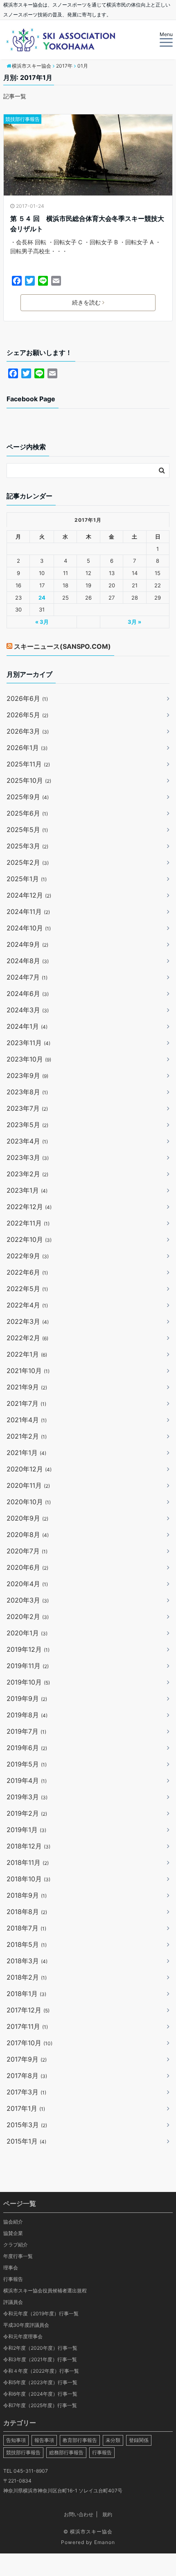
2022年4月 (27, 1305)
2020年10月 (29, 1502)
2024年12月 (29, 895)
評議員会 (13, 2302)
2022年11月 (28, 1223)
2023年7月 (27, 1108)
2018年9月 (27, 1895)
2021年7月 (26, 1403)
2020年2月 (28, 1617)
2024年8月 (28, 961)
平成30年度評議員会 (26, 2325)
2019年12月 (28, 1649)
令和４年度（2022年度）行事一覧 (41, 2371)
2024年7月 (27, 977)
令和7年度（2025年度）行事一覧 (40, 2405)
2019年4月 (27, 1780)
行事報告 (13, 2279)
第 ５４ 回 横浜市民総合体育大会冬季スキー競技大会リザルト (87, 224)
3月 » (134, 622)
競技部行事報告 (23, 119)
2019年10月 (28, 1682)
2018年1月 (26, 1994)
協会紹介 (13, 2222)
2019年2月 (27, 1813)
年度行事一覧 (18, 2256)
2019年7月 (26, 1731)
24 (42, 598)
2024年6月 (28, 994)
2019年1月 (26, 1830)
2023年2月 (27, 1174)
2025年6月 (27, 813)
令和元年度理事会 (23, 2336)
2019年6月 (27, 1748)
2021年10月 (28, 1371)
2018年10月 (28, 1879)
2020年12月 (29, 1469)
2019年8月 (27, 1715)
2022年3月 (28, 1321)
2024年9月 (27, 944)
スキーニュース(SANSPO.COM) (62, 646)
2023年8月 (27, 1092)
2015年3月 (27, 2125)
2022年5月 (27, 1289)
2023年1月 (27, 1190)
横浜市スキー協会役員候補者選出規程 (45, 2291)
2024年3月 (28, 1010)
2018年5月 (27, 1944)
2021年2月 (27, 1436)
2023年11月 (28, 1043)
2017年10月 (29, 2043)
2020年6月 (27, 1567)
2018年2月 (27, 1977)
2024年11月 (28, 912)
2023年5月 (27, 1125)
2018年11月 (28, 1862)
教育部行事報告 (80, 2440)
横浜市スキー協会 (91, 2532)
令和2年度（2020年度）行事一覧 (40, 2348)
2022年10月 (29, 1239)
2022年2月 (27, 1338)
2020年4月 (27, 1584)
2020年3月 (28, 1600)
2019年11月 (28, 1666)
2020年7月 (27, 1551)
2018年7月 (26, 1928)
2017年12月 (28, 2010)
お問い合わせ (79, 2514)
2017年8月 (27, 2076)
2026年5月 (27, 715)
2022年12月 (29, 1207)
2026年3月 (28, 731)
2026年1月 (27, 748)
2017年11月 (27, 2026)
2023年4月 (27, 1141)
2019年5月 (27, 1764)
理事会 (11, 2268)
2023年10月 (29, 1059)
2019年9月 (27, 1698)
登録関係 (139, 2440)
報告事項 (44, 2440)
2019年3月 (27, 1797)
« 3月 (42, 622)
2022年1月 (27, 1354)
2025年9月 (28, 797)
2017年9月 (27, 2059)
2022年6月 (27, 1272)
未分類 (113, 2440)
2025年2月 (28, 862)
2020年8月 (28, 1535)
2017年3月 (26, 2092)
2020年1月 (27, 1633)
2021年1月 (26, 1453)
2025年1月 (27, 879)
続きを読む (86, 302)
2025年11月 (28, 764)
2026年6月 (27, 698)
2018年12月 (28, 1846)
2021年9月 (27, 1387)
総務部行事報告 (66, 2452)
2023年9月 (27, 1075)
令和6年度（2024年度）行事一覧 (40, 2394)
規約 (107, 2514)
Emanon (105, 2542)
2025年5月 (27, 830)
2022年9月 (28, 1256)
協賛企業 (13, 2233)
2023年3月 (28, 1157)
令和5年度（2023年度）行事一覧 (40, 2382)
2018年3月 (27, 1961)
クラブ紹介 (16, 2245)
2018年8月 (27, 1912)
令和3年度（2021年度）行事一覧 (40, 2359)
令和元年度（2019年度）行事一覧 (41, 2313)
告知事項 (16, 2440)
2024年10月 (29, 928)
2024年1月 (27, 1026)
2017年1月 (26, 2108)
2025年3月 (27, 846)
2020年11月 (28, 1485)
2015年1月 (26, 2141)
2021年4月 (27, 1420)
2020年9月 (27, 1518)
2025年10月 (29, 780)
